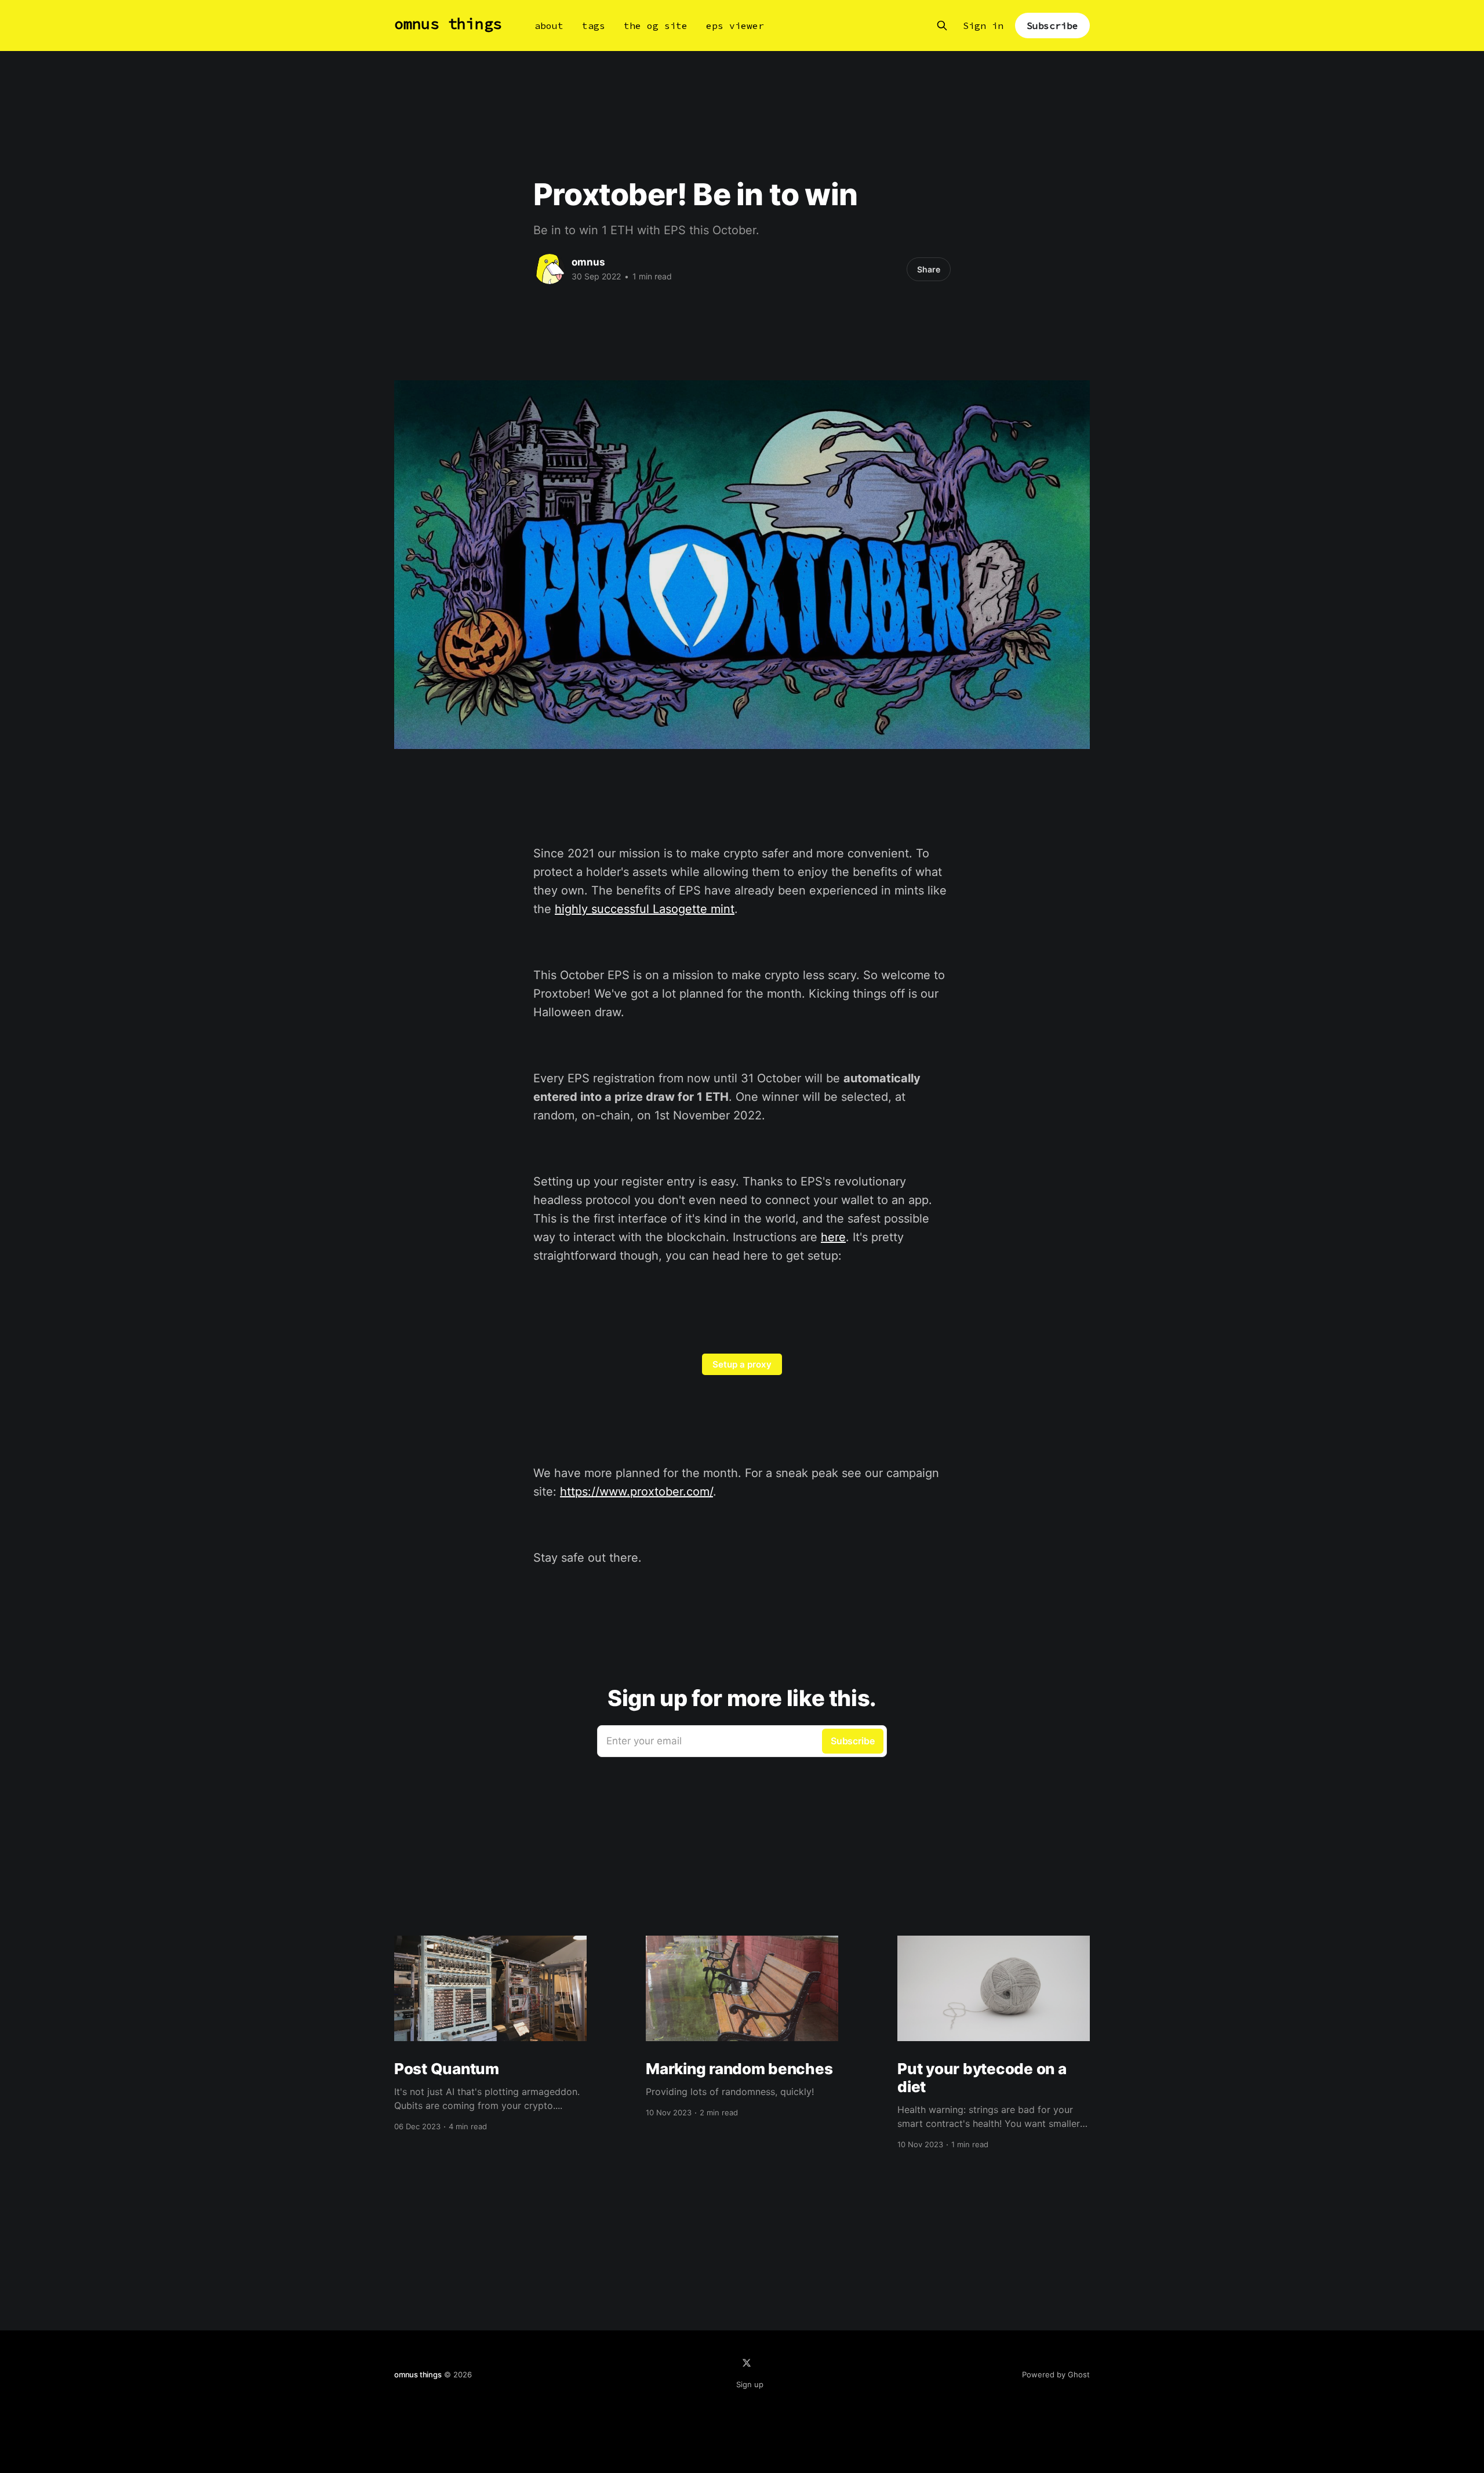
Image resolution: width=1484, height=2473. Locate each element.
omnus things (448, 24)
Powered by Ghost (1056, 2374)
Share (929, 269)
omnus (588, 262)
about (549, 26)
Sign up (750, 2384)
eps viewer (735, 26)
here (833, 1237)
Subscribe (1052, 26)
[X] (747, 2363)
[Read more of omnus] (550, 269)
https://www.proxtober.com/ (636, 1492)
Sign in (983, 26)
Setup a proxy (742, 1364)
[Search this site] (942, 26)
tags (594, 26)
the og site (656, 26)
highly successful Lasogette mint (645, 909)
